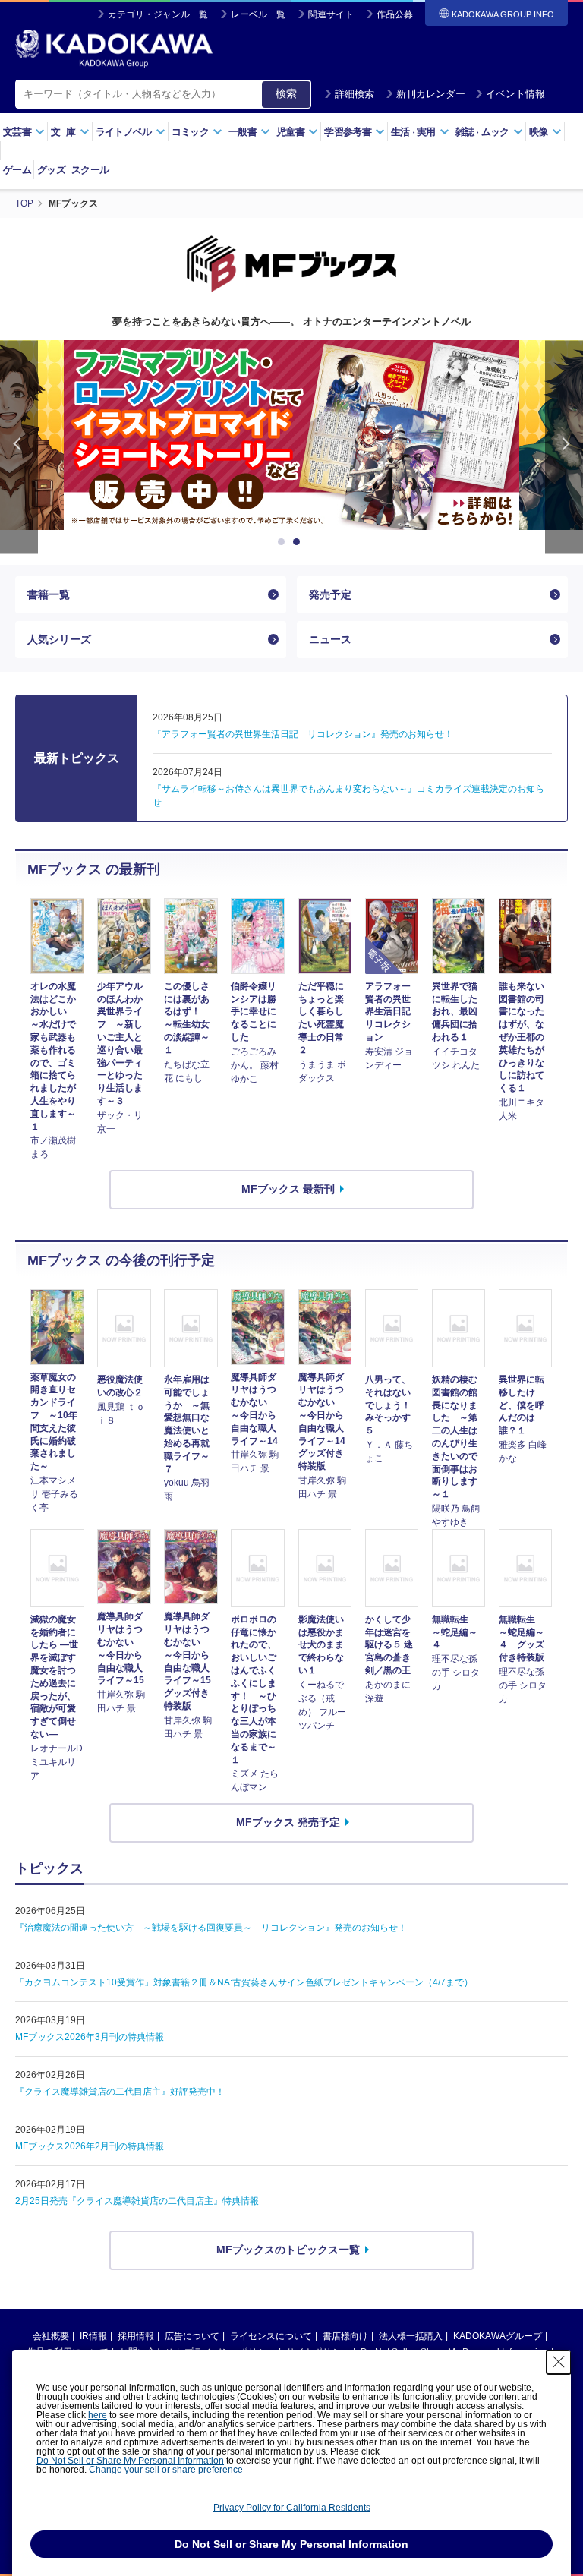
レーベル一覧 (258, 14)
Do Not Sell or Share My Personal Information (130, 2461)
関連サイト (331, 14)
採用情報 (136, 2336)
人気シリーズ (59, 639)
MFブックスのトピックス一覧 (288, 2250)
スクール (90, 170)
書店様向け (345, 2336)
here (98, 2415)
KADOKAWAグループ (498, 2336)
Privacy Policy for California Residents (292, 2508)
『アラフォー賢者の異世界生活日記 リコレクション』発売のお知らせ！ (303, 734)
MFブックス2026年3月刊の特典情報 (90, 2037)
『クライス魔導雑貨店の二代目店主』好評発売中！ (120, 2092)
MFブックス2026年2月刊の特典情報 (90, 2146)
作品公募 (395, 14)
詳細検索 (355, 94)
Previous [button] (19, 447)
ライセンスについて (271, 2336)
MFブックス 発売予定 (288, 1822)
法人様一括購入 (411, 2336)
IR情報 (93, 2336)
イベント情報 (515, 94)
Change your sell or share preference (166, 2470)
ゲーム (17, 170)
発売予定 (330, 594)
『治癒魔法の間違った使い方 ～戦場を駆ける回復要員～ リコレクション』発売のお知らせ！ (211, 1928)
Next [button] (564, 447)
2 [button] (299, 542)
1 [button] (284, 542)
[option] (291, 435)
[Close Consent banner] (559, 2362)
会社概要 (51, 2336)
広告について (192, 2336)
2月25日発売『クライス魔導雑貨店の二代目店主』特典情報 (137, 2201)
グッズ (51, 170)
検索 (286, 93)
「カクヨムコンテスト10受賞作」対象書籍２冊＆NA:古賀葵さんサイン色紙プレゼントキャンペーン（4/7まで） (244, 1982)
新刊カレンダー (431, 94)
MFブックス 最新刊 (288, 1189)
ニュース (330, 639)
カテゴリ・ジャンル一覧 (158, 14)
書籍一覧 (49, 594)
